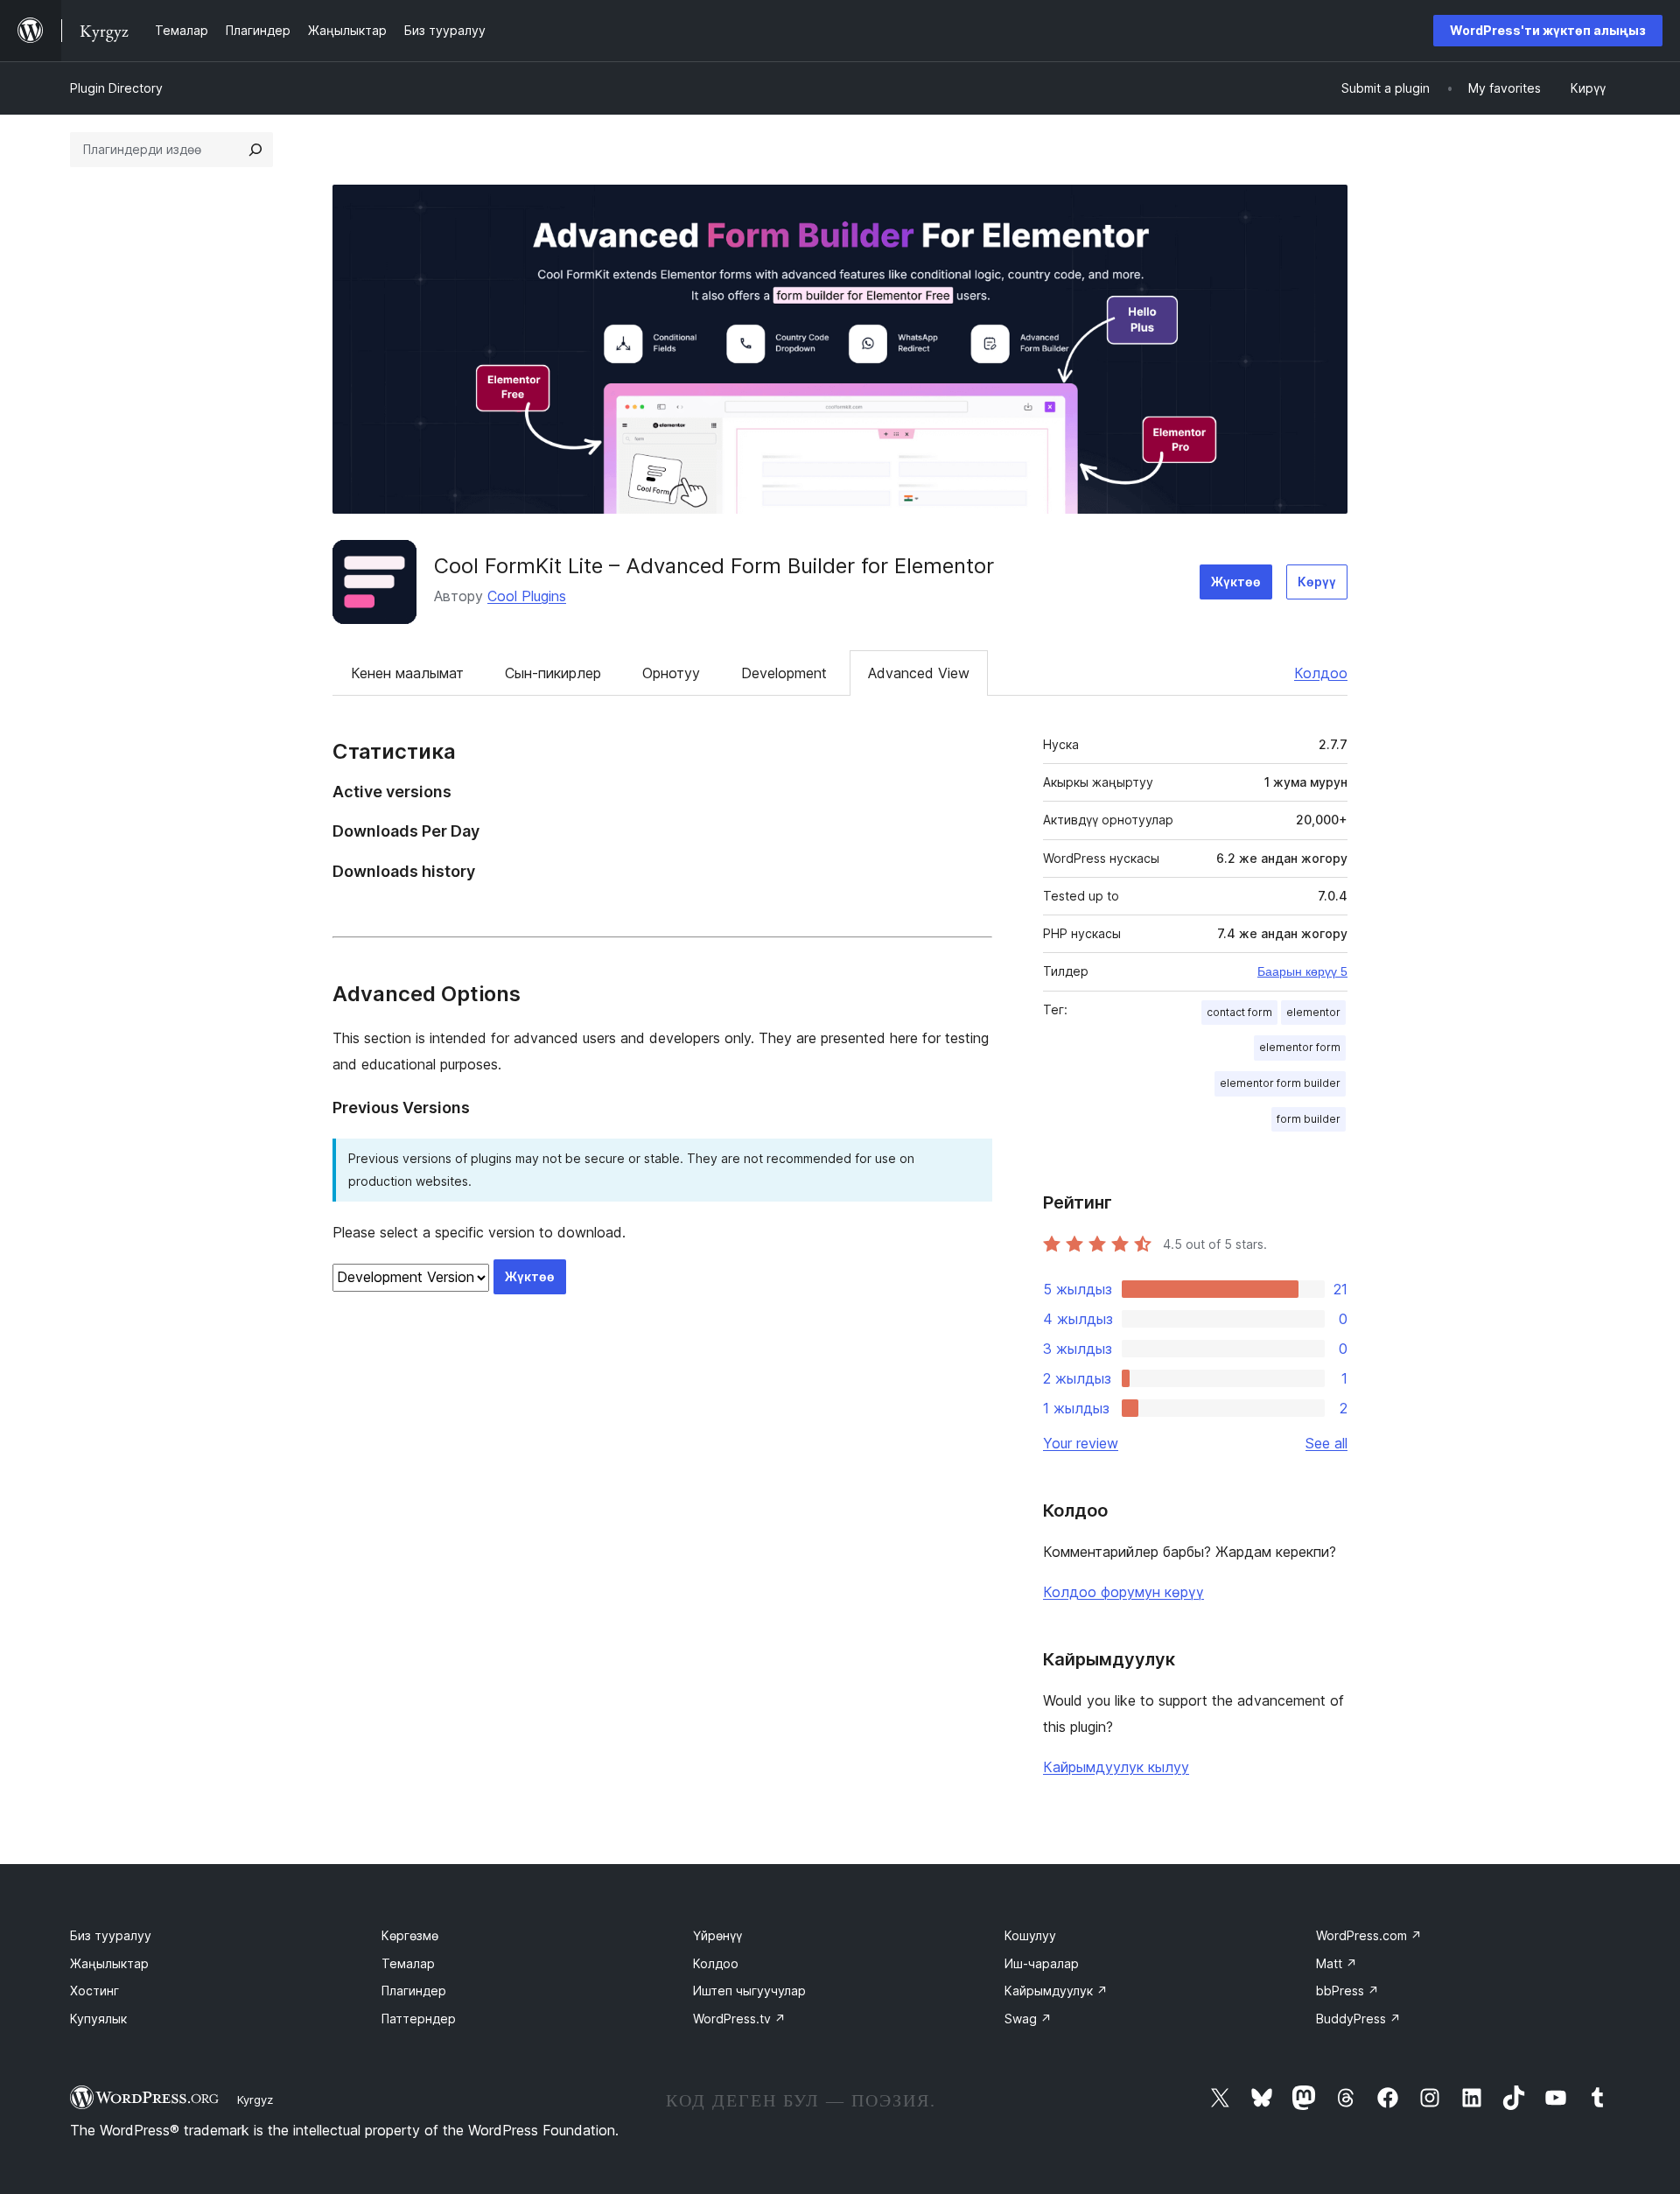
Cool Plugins (527, 596)
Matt (1337, 1963)
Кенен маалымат (407, 673)
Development (784, 673)
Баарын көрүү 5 (1302, 971)
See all (1326, 1443)
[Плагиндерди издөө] (255, 150)
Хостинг (94, 1991)
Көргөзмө (410, 1935)
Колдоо (1321, 673)
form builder (1309, 1119)
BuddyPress (1358, 2019)
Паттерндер (419, 2019)
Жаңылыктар (109, 1963)
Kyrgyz (255, 2099)
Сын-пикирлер (553, 673)
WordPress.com (1369, 1935)
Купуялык (98, 2019)
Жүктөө (1236, 582)
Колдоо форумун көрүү (1123, 1592)
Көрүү (1317, 582)
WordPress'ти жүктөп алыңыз (1548, 30)
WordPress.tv (739, 2019)
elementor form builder (1280, 1083)
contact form (1239, 1012)
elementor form (1300, 1047)
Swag (1028, 2019)
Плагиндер (414, 1991)
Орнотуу (671, 673)
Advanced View (919, 673)
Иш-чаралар (1042, 1963)
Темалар (408, 1963)
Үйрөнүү (717, 1935)
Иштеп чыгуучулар (749, 1991)
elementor (1313, 1012)
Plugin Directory (116, 88)
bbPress (1347, 1991)
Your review (1081, 1443)
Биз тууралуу (111, 1935)
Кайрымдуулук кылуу (1116, 1767)
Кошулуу (1030, 1935)
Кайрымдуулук (1056, 1991)
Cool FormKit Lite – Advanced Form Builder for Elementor (714, 566)
